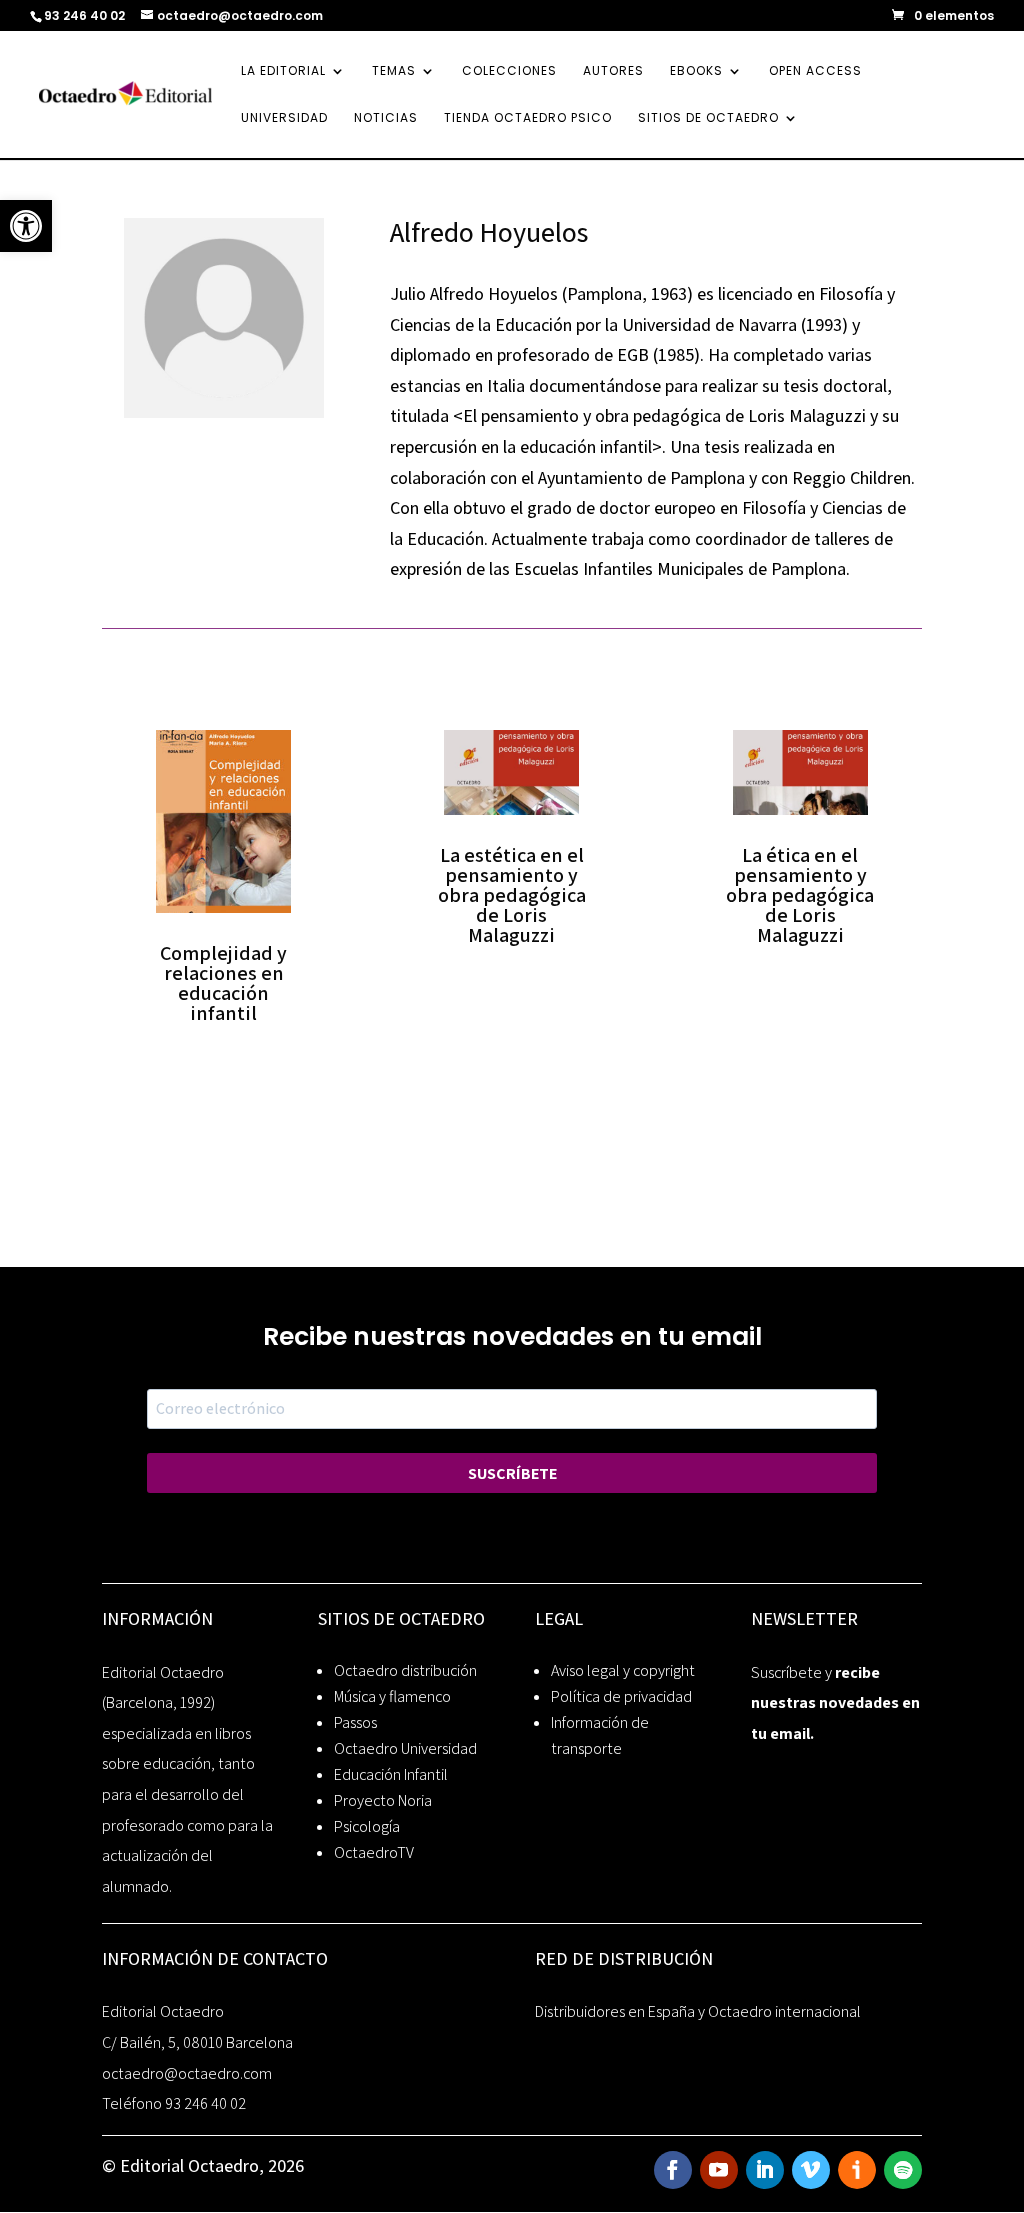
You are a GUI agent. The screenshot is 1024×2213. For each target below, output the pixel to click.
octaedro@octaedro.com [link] (187, 2073)
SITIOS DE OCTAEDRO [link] (708, 118)
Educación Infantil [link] (391, 1774)
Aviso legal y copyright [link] (623, 1670)
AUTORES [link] (613, 71)
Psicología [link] (367, 1826)
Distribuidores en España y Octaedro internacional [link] (698, 2011)
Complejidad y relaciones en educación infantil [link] (223, 983)
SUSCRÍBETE (512, 1473)
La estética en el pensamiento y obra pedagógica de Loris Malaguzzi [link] (512, 895)
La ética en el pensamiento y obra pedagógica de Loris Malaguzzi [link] (800, 895)
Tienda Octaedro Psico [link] (528, 118)
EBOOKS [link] (696, 71)
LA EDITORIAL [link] (283, 71)
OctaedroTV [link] (374, 1852)
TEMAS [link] (394, 71)
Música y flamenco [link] (392, 1696)
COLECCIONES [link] (509, 71)
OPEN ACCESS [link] (815, 71)
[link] (26, 226)
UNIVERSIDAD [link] (284, 118)
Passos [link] (355, 1722)
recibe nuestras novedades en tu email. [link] (835, 1703)
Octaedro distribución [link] (405, 1670)
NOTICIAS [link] (386, 118)
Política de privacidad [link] (621, 1696)
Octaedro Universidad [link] (405, 1748)
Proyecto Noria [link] (383, 1800)
